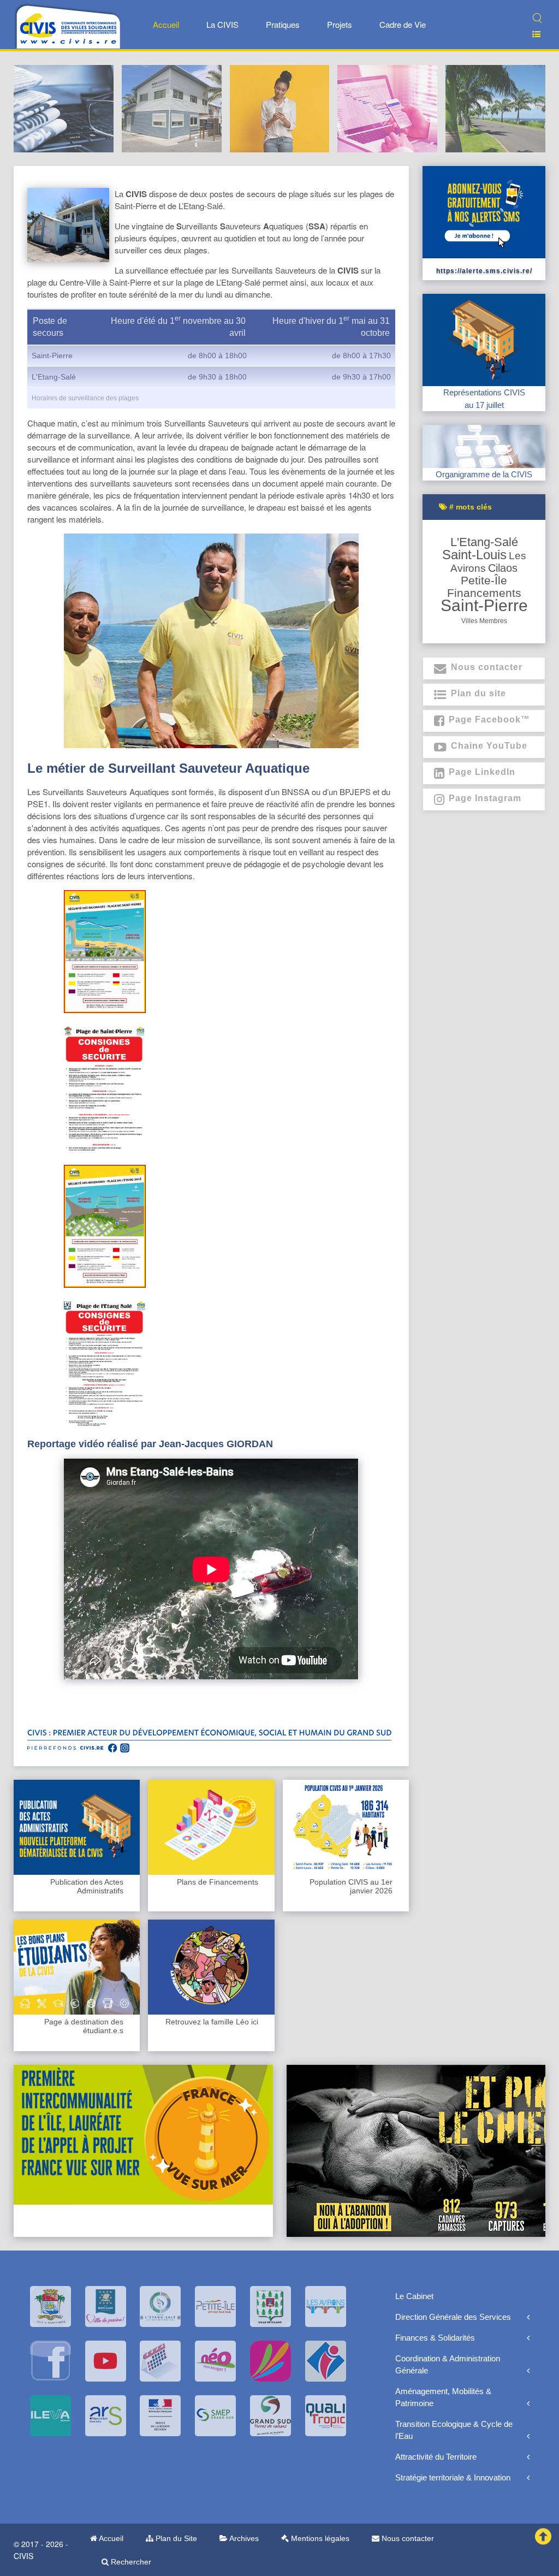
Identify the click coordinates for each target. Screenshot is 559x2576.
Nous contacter (407, 2538)
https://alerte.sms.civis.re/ (484, 271)
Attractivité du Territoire (436, 2457)
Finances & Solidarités (435, 2338)
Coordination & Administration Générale (448, 2364)
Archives (243, 2538)
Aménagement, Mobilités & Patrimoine (443, 2397)
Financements (484, 593)
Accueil (166, 24)
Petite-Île (484, 580)
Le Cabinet (414, 2296)
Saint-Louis (474, 555)
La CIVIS (222, 24)
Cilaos (503, 568)
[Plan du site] (532, 34)
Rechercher (130, 2562)
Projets (340, 24)
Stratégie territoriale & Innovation (453, 2477)
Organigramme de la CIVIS (484, 474)
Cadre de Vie (403, 24)
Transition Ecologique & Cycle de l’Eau (454, 2430)
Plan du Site (175, 2538)
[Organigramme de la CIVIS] (484, 445)
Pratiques (283, 24)
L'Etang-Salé (484, 542)
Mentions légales (319, 2538)
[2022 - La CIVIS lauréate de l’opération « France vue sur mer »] (143, 2134)
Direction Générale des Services (453, 2317)
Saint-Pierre (484, 605)
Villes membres (484, 621)
